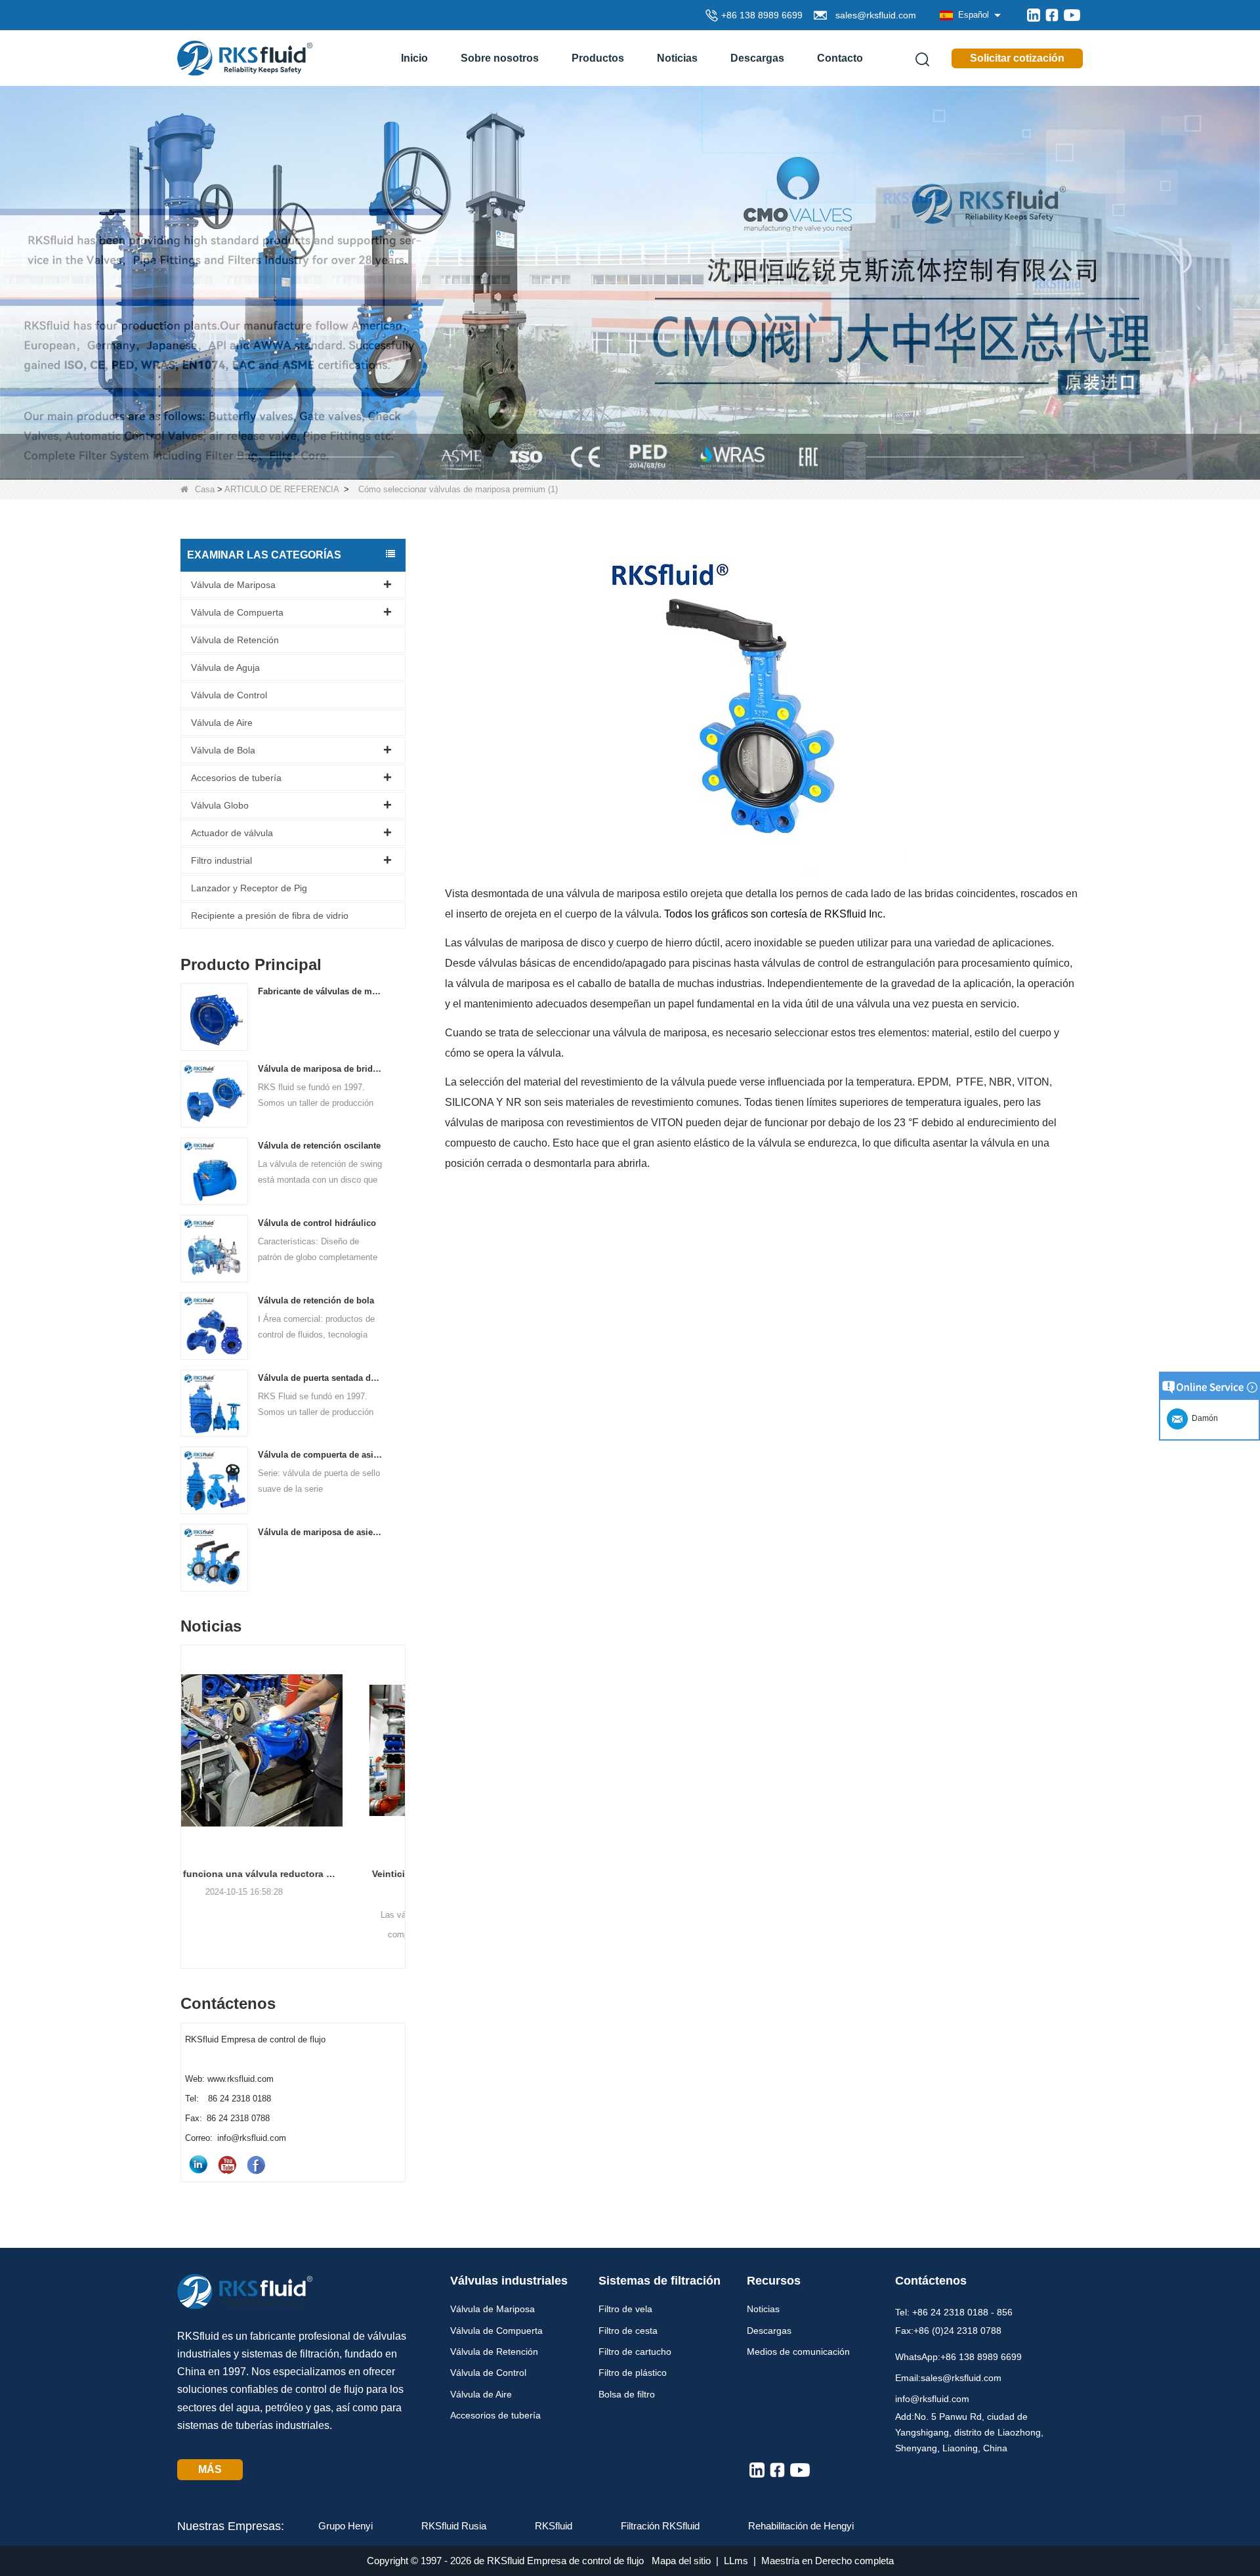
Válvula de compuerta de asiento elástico (321, 1455)
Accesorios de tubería (236, 778)
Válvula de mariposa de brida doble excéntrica (321, 1069)
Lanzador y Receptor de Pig (249, 888)
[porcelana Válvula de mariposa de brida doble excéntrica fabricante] (214, 1094)
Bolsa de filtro (627, 2394)
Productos (598, 58)
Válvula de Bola (223, 750)
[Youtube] (1072, 15)
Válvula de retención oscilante (319, 1146)
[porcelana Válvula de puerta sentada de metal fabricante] (214, 1403)
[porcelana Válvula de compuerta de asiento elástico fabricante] (214, 1480)
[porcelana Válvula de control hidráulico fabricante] (214, 1248)
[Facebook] (1052, 15)
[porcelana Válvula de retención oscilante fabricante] (214, 1171)
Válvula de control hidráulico (317, 1223)
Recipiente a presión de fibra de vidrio (270, 916)
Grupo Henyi (346, 2526)
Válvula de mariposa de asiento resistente (321, 1532)
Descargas (757, 58)
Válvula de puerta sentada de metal (321, 1378)
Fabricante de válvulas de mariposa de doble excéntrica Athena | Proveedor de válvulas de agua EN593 (321, 991)
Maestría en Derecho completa (828, 2561)
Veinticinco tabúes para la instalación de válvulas (293, 1874)
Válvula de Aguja (225, 667)
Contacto (840, 58)
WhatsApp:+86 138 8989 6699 (958, 2357)
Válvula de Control (229, 695)
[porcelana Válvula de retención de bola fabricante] (214, 1325)
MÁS (210, 2469)
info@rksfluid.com (932, 2399)
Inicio (414, 58)
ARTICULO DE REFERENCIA (282, 489)
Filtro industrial (221, 860)
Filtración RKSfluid (660, 2526)
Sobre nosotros (500, 58)
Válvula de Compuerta (237, 612)
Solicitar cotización (1017, 58)
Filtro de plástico (633, 2373)
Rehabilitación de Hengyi (801, 2526)
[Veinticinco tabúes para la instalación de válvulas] (293, 1750)
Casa (205, 489)
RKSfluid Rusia (454, 2526)
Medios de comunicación (798, 2352)
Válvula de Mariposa (233, 585)
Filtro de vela (625, 2309)
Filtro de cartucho (635, 2352)
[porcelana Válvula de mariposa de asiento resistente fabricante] (214, 1557)
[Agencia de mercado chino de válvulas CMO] (630, 282)
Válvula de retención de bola (316, 1300)
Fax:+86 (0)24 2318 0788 (948, 2331)
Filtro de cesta (628, 2331)
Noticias (677, 58)
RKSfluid (554, 2526)
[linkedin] (1034, 15)
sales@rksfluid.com (873, 15)
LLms (736, 2561)
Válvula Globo (220, 805)
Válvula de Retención (235, 640)
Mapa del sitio (681, 2561)
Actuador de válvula (232, 833)
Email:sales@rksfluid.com (948, 2378)
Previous (186, 1783)
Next (400, 1783)
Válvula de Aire (222, 723)
